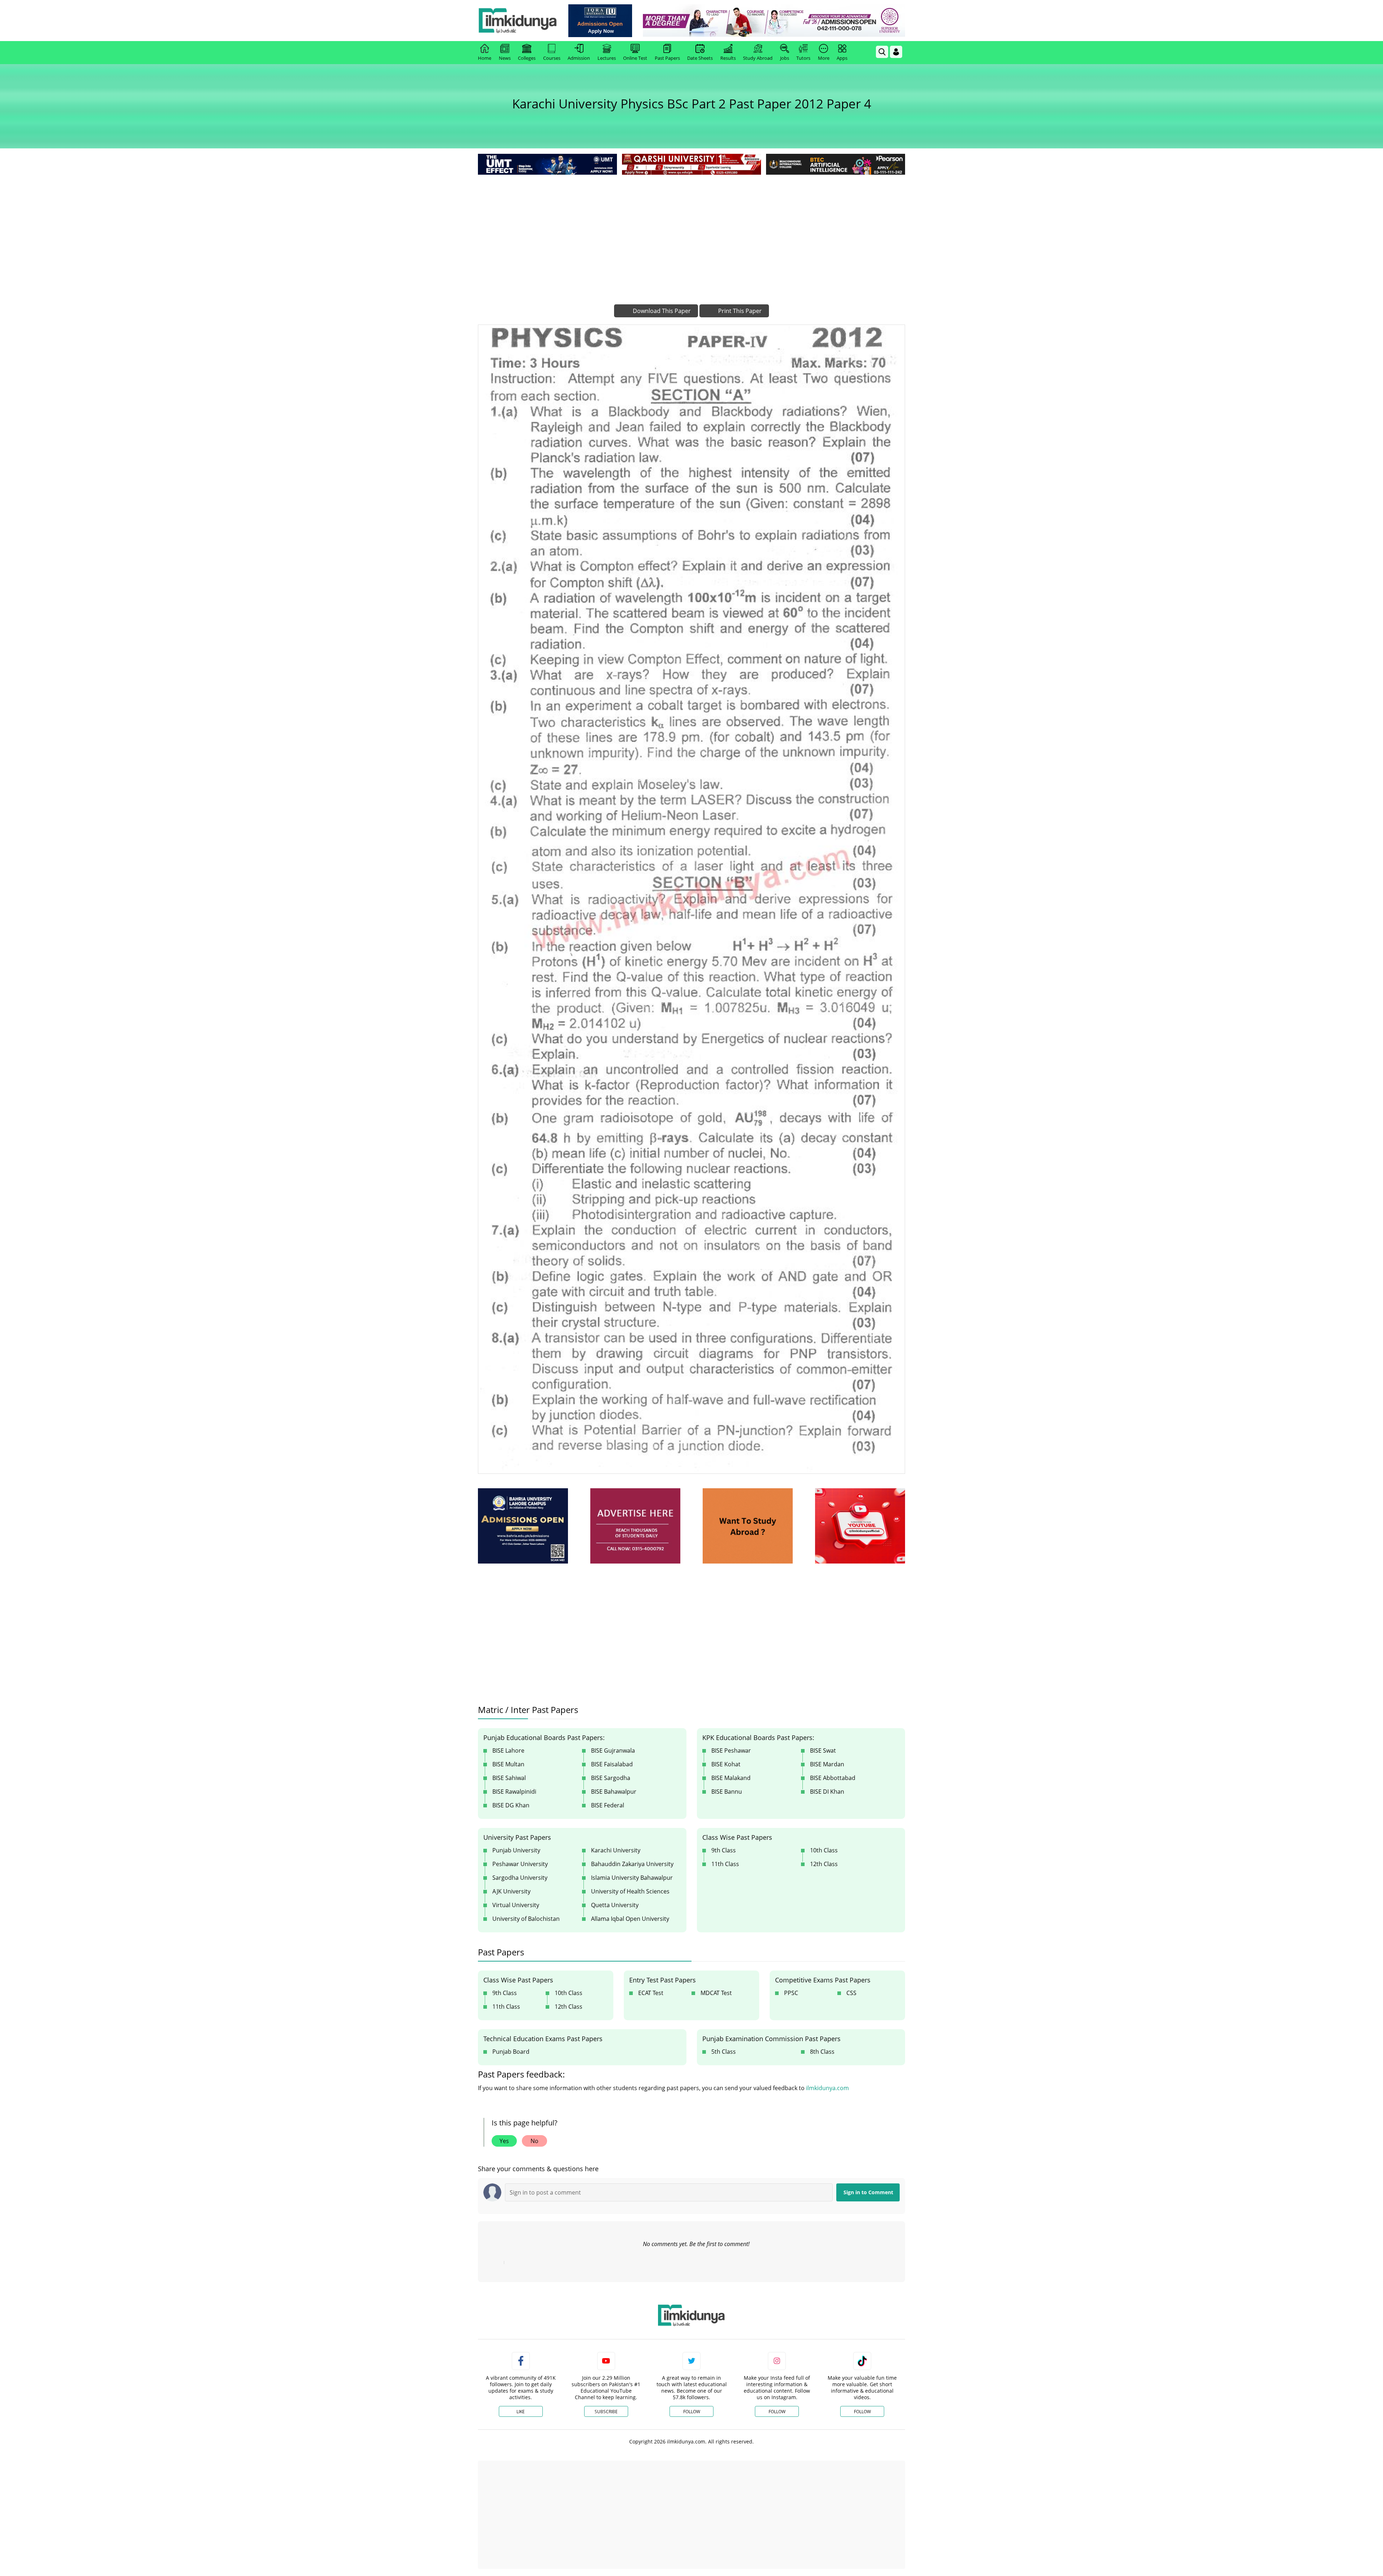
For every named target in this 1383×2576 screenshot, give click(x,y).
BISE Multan (508, 1764)
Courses (552, 58)
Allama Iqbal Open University (630, 1919)
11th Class (725, 1864)
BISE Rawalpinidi (514, 1792)
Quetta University (615, 1905)
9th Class (724, 1850)
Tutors (803, 58)
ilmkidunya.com (827, 2088)
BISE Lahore (508, 1750)
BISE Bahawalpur (614, 1792)
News (505, 58)
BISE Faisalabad (612, 1764)
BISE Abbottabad (833, 1778)
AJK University (511, 1891)
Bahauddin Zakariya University (632, 1864)
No (534, 2141)
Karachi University (616, 1850)
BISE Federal (608, 1805)
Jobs (785, 58)
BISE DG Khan (511, 1805)
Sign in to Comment (868, 2192)
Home (485, 58)
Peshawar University (520, 1864)
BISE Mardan (827, 1764)
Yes (504, 2141)
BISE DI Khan (827, 1792)
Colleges (527, 58)
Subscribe (606, 2412)
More (824, 58)
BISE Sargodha (611, 1778)
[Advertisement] (691, 231)
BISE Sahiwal (509, 1778)
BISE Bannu (727, 1792)
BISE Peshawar (731, 1750)
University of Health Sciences (630, 1891)
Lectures (607, 58)
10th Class (824, 1850)
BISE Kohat (726, 1764)
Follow (692, 2412)
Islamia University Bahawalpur (632, 1878)
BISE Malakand (731, 1778)
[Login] (896, 52)
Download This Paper (661, 311)
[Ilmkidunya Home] (518, 21)
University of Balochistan (526, 1919)
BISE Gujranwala (613, 1750)
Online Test (635, 58)
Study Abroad (758, 58)
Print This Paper (739, 311)
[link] (600, 21)
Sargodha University (520, 1878)
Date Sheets (700, 58)
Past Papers (667, 58)
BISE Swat (823, 1750)
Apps (842, 58)
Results (728, 58)
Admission (579, 58)
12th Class (824, 1864)
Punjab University (516, 1850)
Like (521, 2412)
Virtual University (516, 1905)
